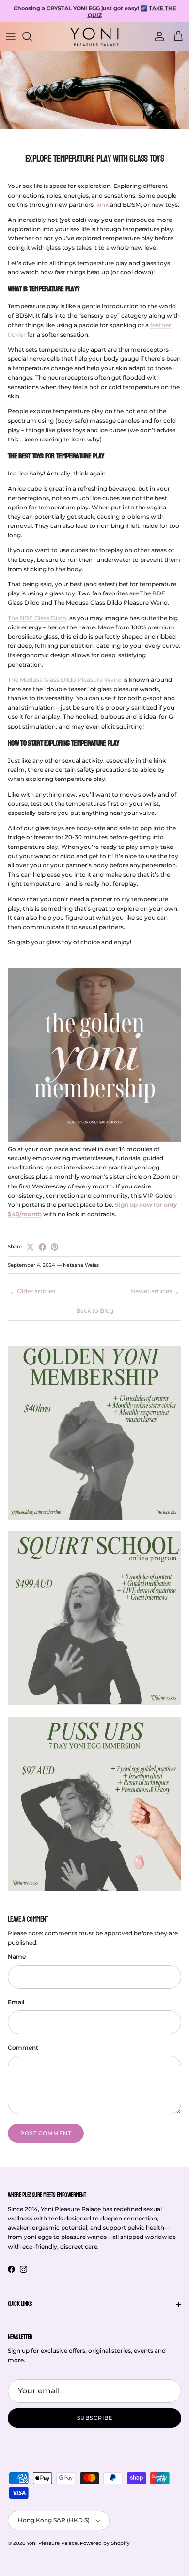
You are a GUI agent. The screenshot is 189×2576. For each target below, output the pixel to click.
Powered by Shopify (105, 2543)
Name (17, 1957)
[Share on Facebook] (42, 1247)
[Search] (32, 36)
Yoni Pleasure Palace (52, 2543)
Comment (23, 2047)
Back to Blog (95, 1311)
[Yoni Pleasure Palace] (94, 36)
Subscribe (95, 2418)
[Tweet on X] (30, 1247)
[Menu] (11, 36)
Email (16, 2002)
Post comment (46, 2133)
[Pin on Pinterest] (55, 1247)
